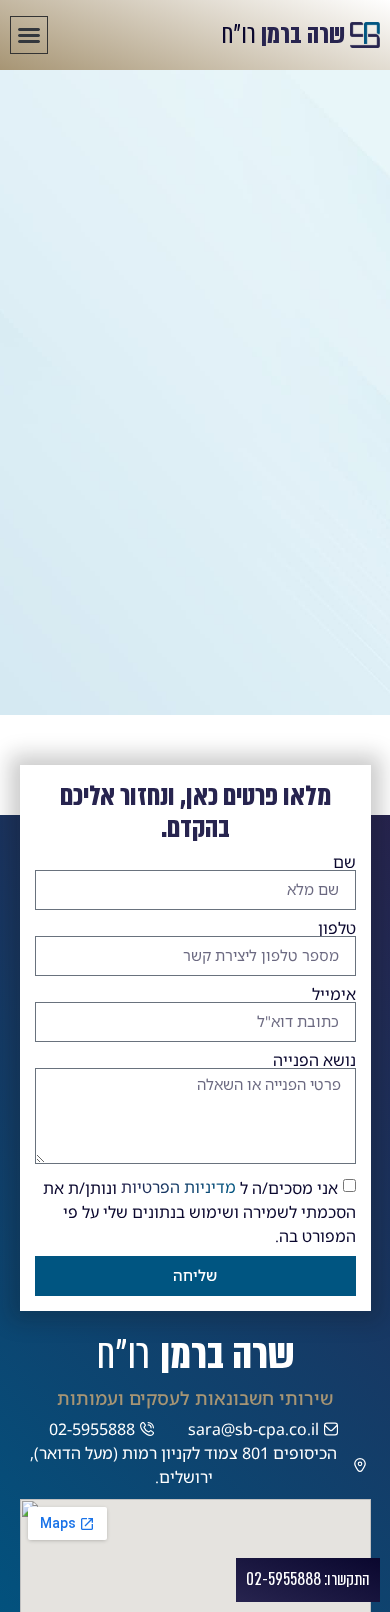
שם (344, 862)
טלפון (337, 928)
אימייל (334, 994)
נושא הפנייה (314, 1060)
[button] (29, 35)
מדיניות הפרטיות (178, 1187)
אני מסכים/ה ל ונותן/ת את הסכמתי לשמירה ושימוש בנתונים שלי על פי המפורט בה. (199, 1211)
